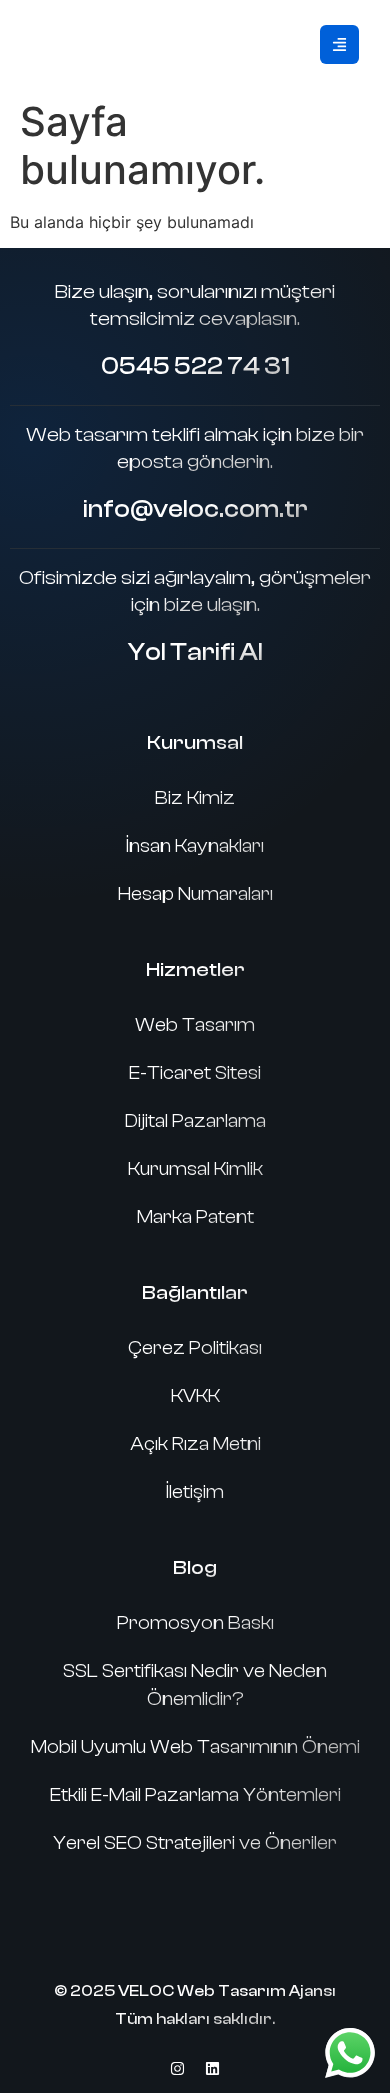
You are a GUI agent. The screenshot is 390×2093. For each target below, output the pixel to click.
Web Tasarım (195, 1025)
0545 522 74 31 (195, 366)
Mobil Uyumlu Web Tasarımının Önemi (195, 1747)
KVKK (195, 1396)
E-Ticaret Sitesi (195, 1073)
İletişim (195, 1492)
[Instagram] (178, 2068)
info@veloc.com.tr (195, 509)
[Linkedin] (213, 2068)
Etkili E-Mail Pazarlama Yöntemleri (195, 1795)
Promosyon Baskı (195, 1623)
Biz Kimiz (195, 798)
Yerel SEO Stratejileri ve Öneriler (195, 1843)
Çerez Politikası (195, 1348)
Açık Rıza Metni (195, 1444)
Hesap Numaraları (195, 894)
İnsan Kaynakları (195, 846)
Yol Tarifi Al (195, 652)
